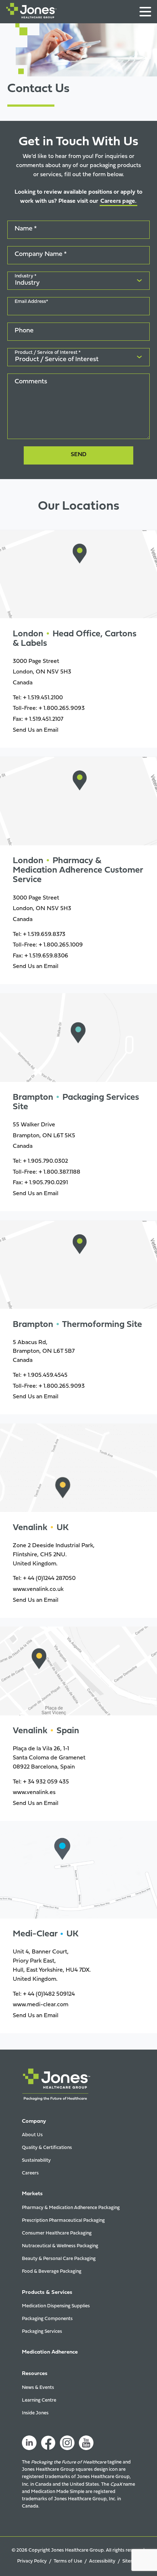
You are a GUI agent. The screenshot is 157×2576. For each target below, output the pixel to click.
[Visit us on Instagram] (67, 2443)
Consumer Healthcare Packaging (57, 2233)
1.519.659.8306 (49, 956)
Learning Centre (39, 2400)
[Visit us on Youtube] (86, 2443)
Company (34, 2121)
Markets (32, 2194)
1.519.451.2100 (45, 698)
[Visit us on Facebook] (48, 2443)
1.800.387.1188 (62, 1172)
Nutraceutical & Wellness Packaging (60, 2246)
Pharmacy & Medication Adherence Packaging (71, 2208)
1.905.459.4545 (48, 1375)
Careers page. (118, 201)
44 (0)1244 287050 (52, 1579)
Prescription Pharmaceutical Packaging (63, 2221)
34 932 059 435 (48, 1782)
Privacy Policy (32, 2561)
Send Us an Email (36, 730)
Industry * (26, 276)
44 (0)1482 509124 (51, 1994)
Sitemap (131, 2561)
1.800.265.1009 (63, 945)
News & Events (38, 2388)
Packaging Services (42, 2332)
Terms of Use (68, 2561)
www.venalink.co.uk (38, 1589)
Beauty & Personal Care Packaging (59, 2259)
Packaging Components (47, 2319)
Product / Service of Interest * (48, 353)
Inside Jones (35, 2413)
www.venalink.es (34, 1793)
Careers (30, 2173)
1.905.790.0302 (48, 1161)
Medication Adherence (50, 2352)
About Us (32, 2135)
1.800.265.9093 (64, 708)
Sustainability (36, 2160)
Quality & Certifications (47, 2148)
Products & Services (47, 2293)
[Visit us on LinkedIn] (29, 2443)
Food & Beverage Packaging (52, 2271)
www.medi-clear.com (41, 2005)
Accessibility (102, 2561)
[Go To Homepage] (31, 12)
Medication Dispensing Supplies (56, 2306)
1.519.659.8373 (47, 935)
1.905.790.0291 (49, 1183)
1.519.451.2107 (46, 719)
